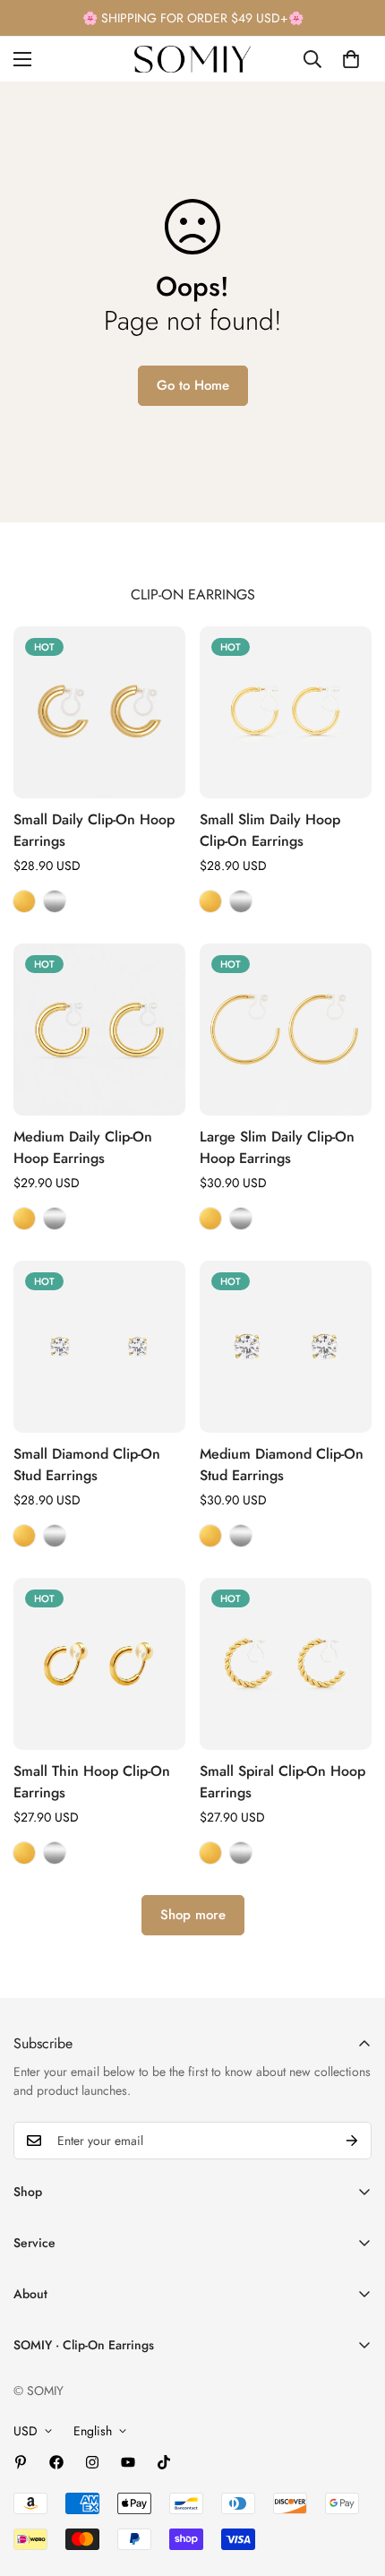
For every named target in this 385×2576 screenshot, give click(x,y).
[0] (351, 59)
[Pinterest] (21, 2462)
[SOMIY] (192, 59)
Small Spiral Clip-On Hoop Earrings (282, 1782)
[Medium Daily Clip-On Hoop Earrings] (99, 1030)
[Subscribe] (352, 2141)
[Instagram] (92, 2462)
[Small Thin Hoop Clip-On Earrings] (99, 1664)
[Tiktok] (164, 2462)
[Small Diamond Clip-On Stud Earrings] (99, 1347)
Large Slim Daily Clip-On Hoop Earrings (277, 1147)
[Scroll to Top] (353, 2481)
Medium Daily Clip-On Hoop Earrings (83, 1147)
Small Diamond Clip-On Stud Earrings (87, 1465)
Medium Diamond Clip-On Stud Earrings (282, 1465)
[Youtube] (128, 2462)
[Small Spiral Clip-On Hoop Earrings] (286, 1664)
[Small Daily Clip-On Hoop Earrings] (99, 712)
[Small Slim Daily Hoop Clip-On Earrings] (286, 712)
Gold (24, 901)
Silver (55, 901)
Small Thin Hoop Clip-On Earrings (92, 1782)
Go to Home (193, 385)
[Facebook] (56, 2462)
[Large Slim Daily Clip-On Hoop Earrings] (286, 1030)
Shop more (193, 1915)
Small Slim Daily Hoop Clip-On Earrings (270, 830)
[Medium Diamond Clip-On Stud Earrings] (286, 1347)
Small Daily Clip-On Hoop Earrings (94, 830)
